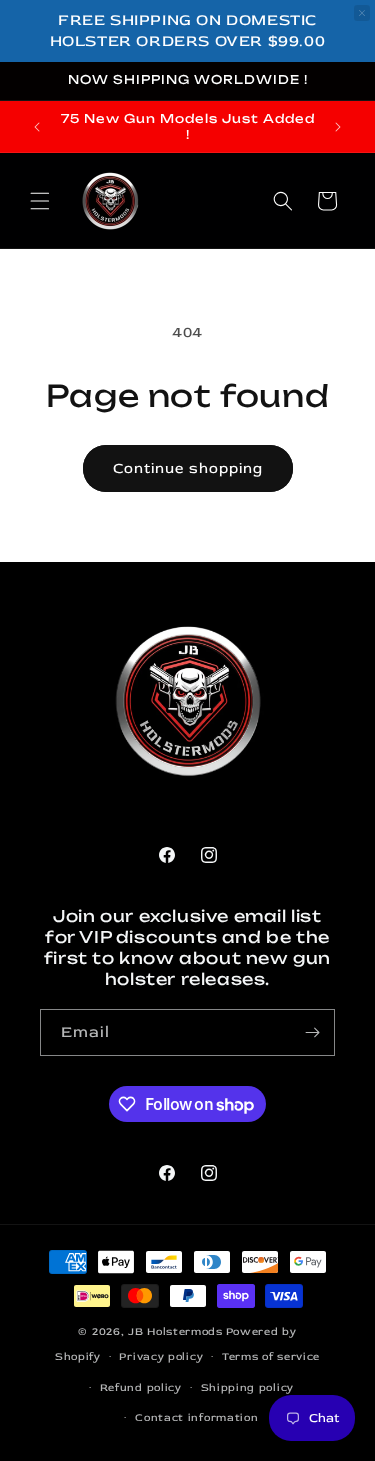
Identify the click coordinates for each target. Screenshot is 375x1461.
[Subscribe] (312, 1032)
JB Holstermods (175, 1331)
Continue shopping (188, 468)
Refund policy (141, 1387)
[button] (40, 201)
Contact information (196, 1417)
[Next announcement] (338, 127)
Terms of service (271, 1356)
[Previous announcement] (37, 127)
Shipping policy (248, 1387)
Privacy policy (161, 1356)
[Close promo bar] (362, 13)
